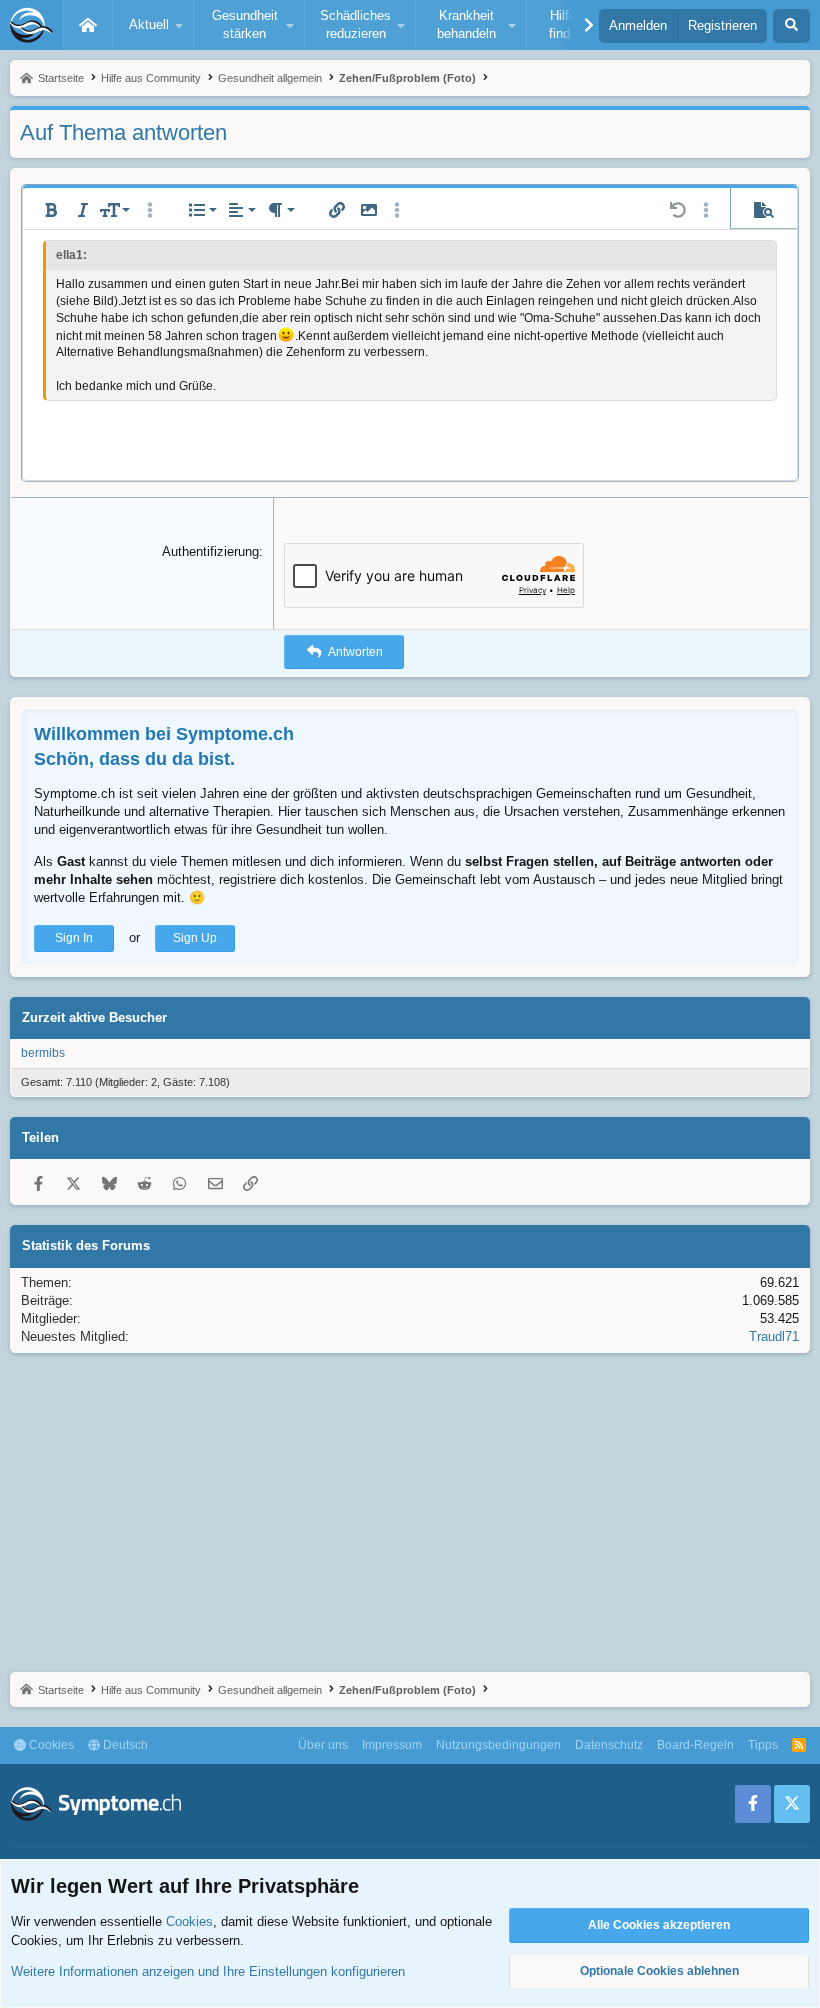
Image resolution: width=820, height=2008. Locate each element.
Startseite (88, 25)
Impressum (392, 1745)
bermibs (43, 1053)
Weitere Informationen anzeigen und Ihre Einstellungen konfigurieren (208, 1971)
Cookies (50, 1745)
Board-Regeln (695, 1745)
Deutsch (124, 1745)
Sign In (74, 938)
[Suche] (791, 26)
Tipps (763, 1745)
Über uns (323, 1745)
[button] (153, 25)
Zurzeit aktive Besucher (94, 1017)
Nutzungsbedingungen (498, 1745)
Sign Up (195, 938)
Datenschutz (609, 1745)
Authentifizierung (210, 551)
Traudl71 (774, 1336)
